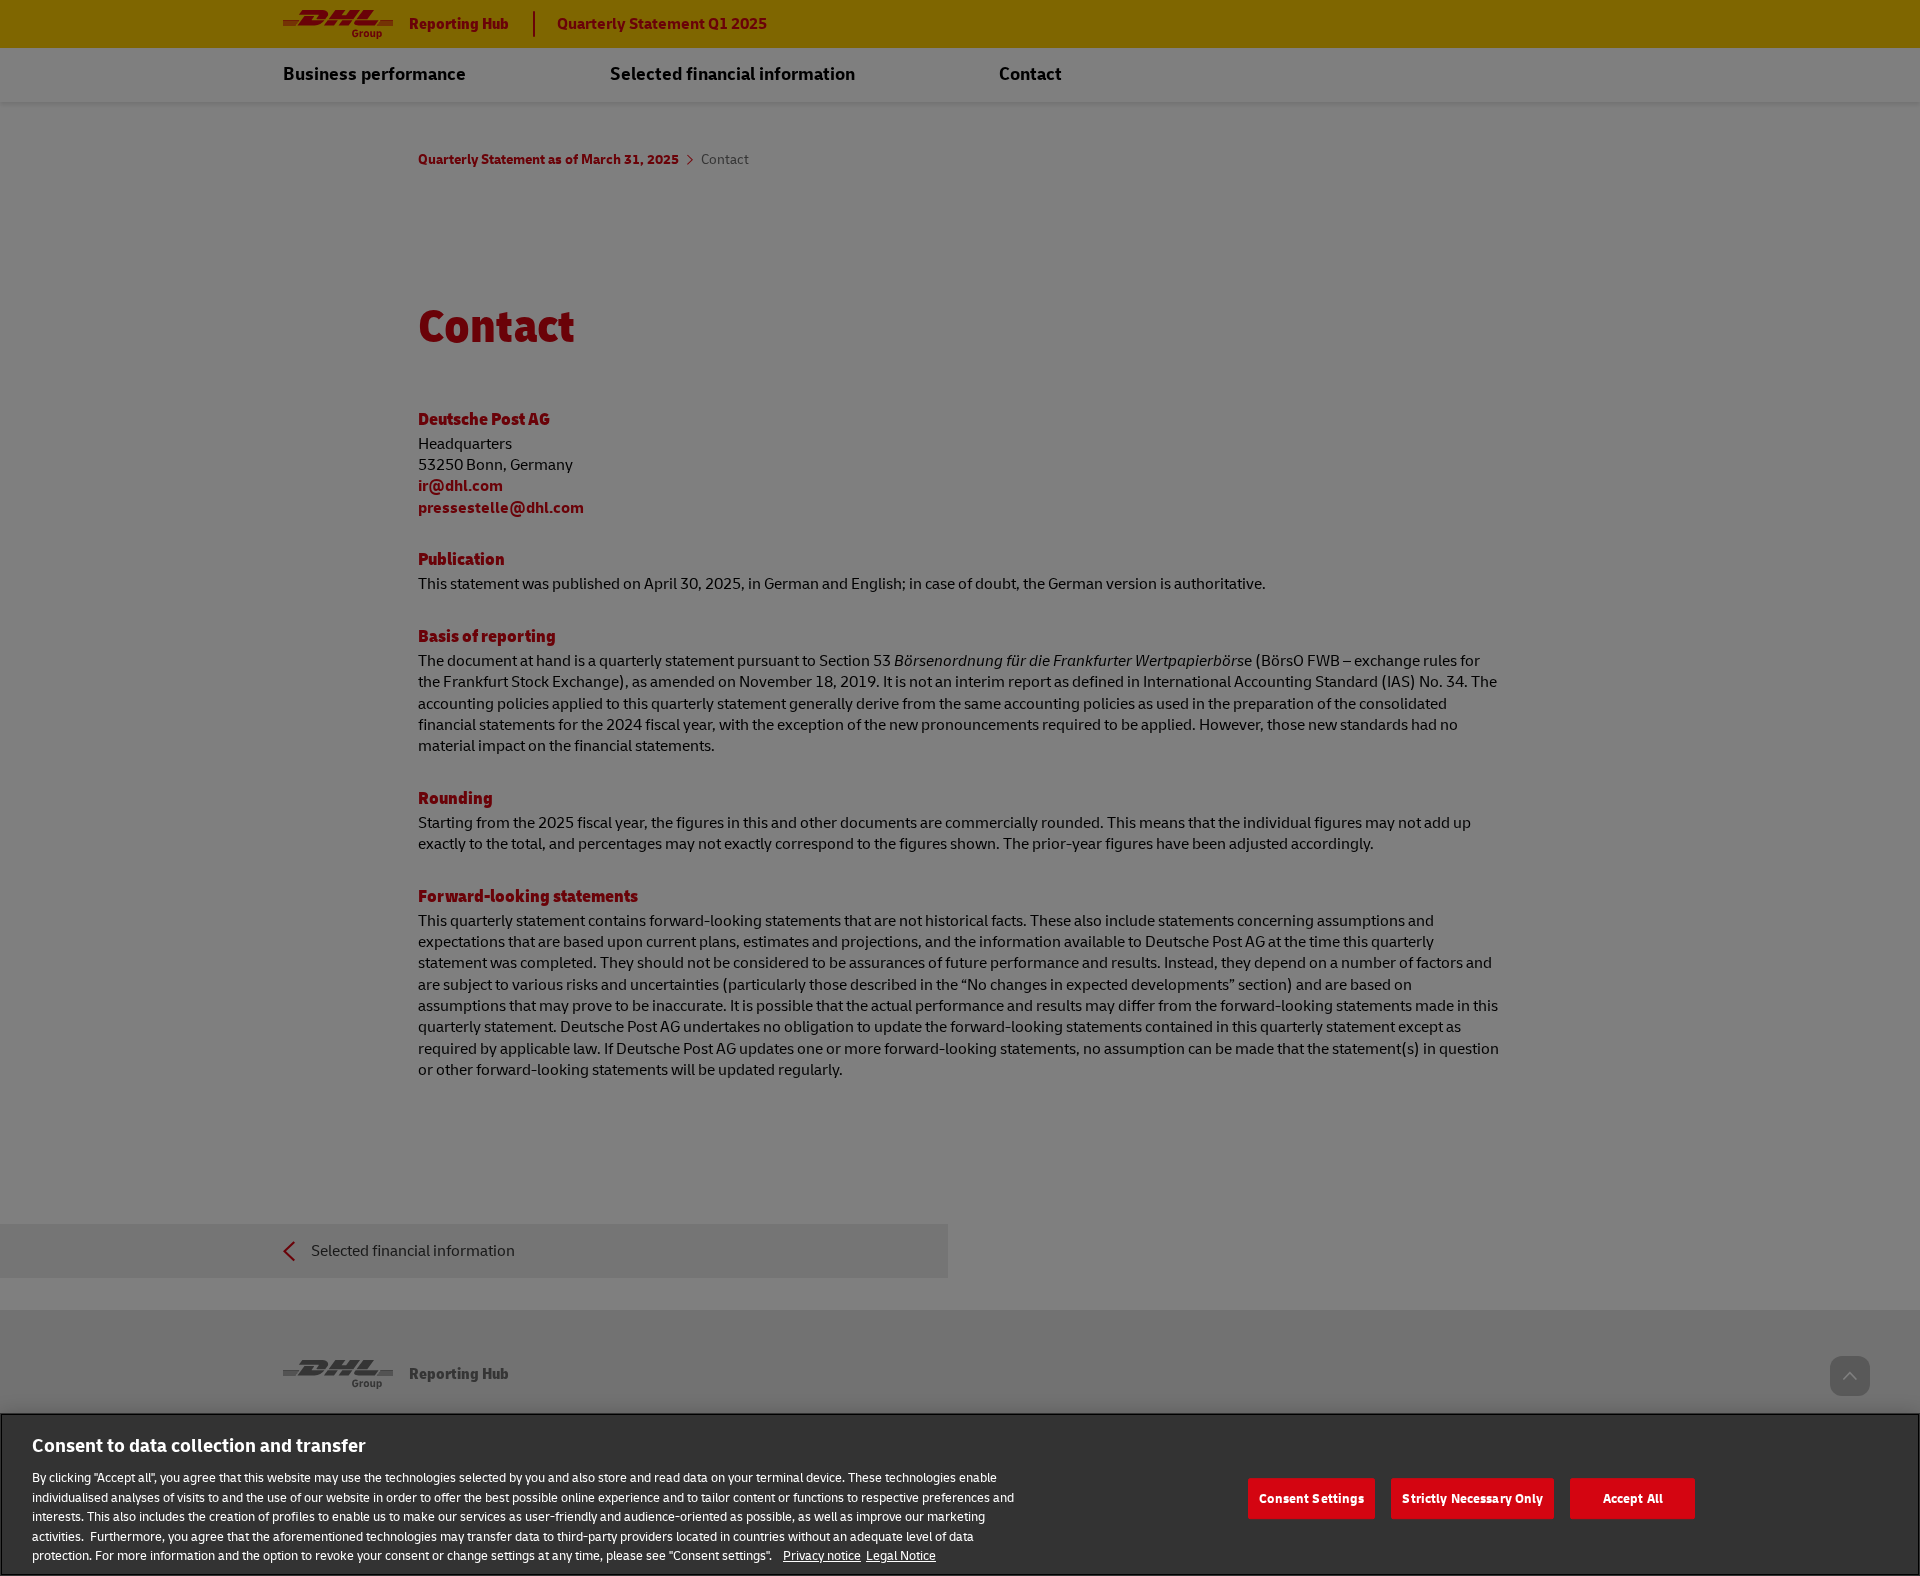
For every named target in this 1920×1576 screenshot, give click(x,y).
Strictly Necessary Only (1472, 1498)
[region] (960, 1494)
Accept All (1633, 1498)
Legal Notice (901, 1555)
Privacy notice (822, 1555)
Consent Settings (1311, 1498)
